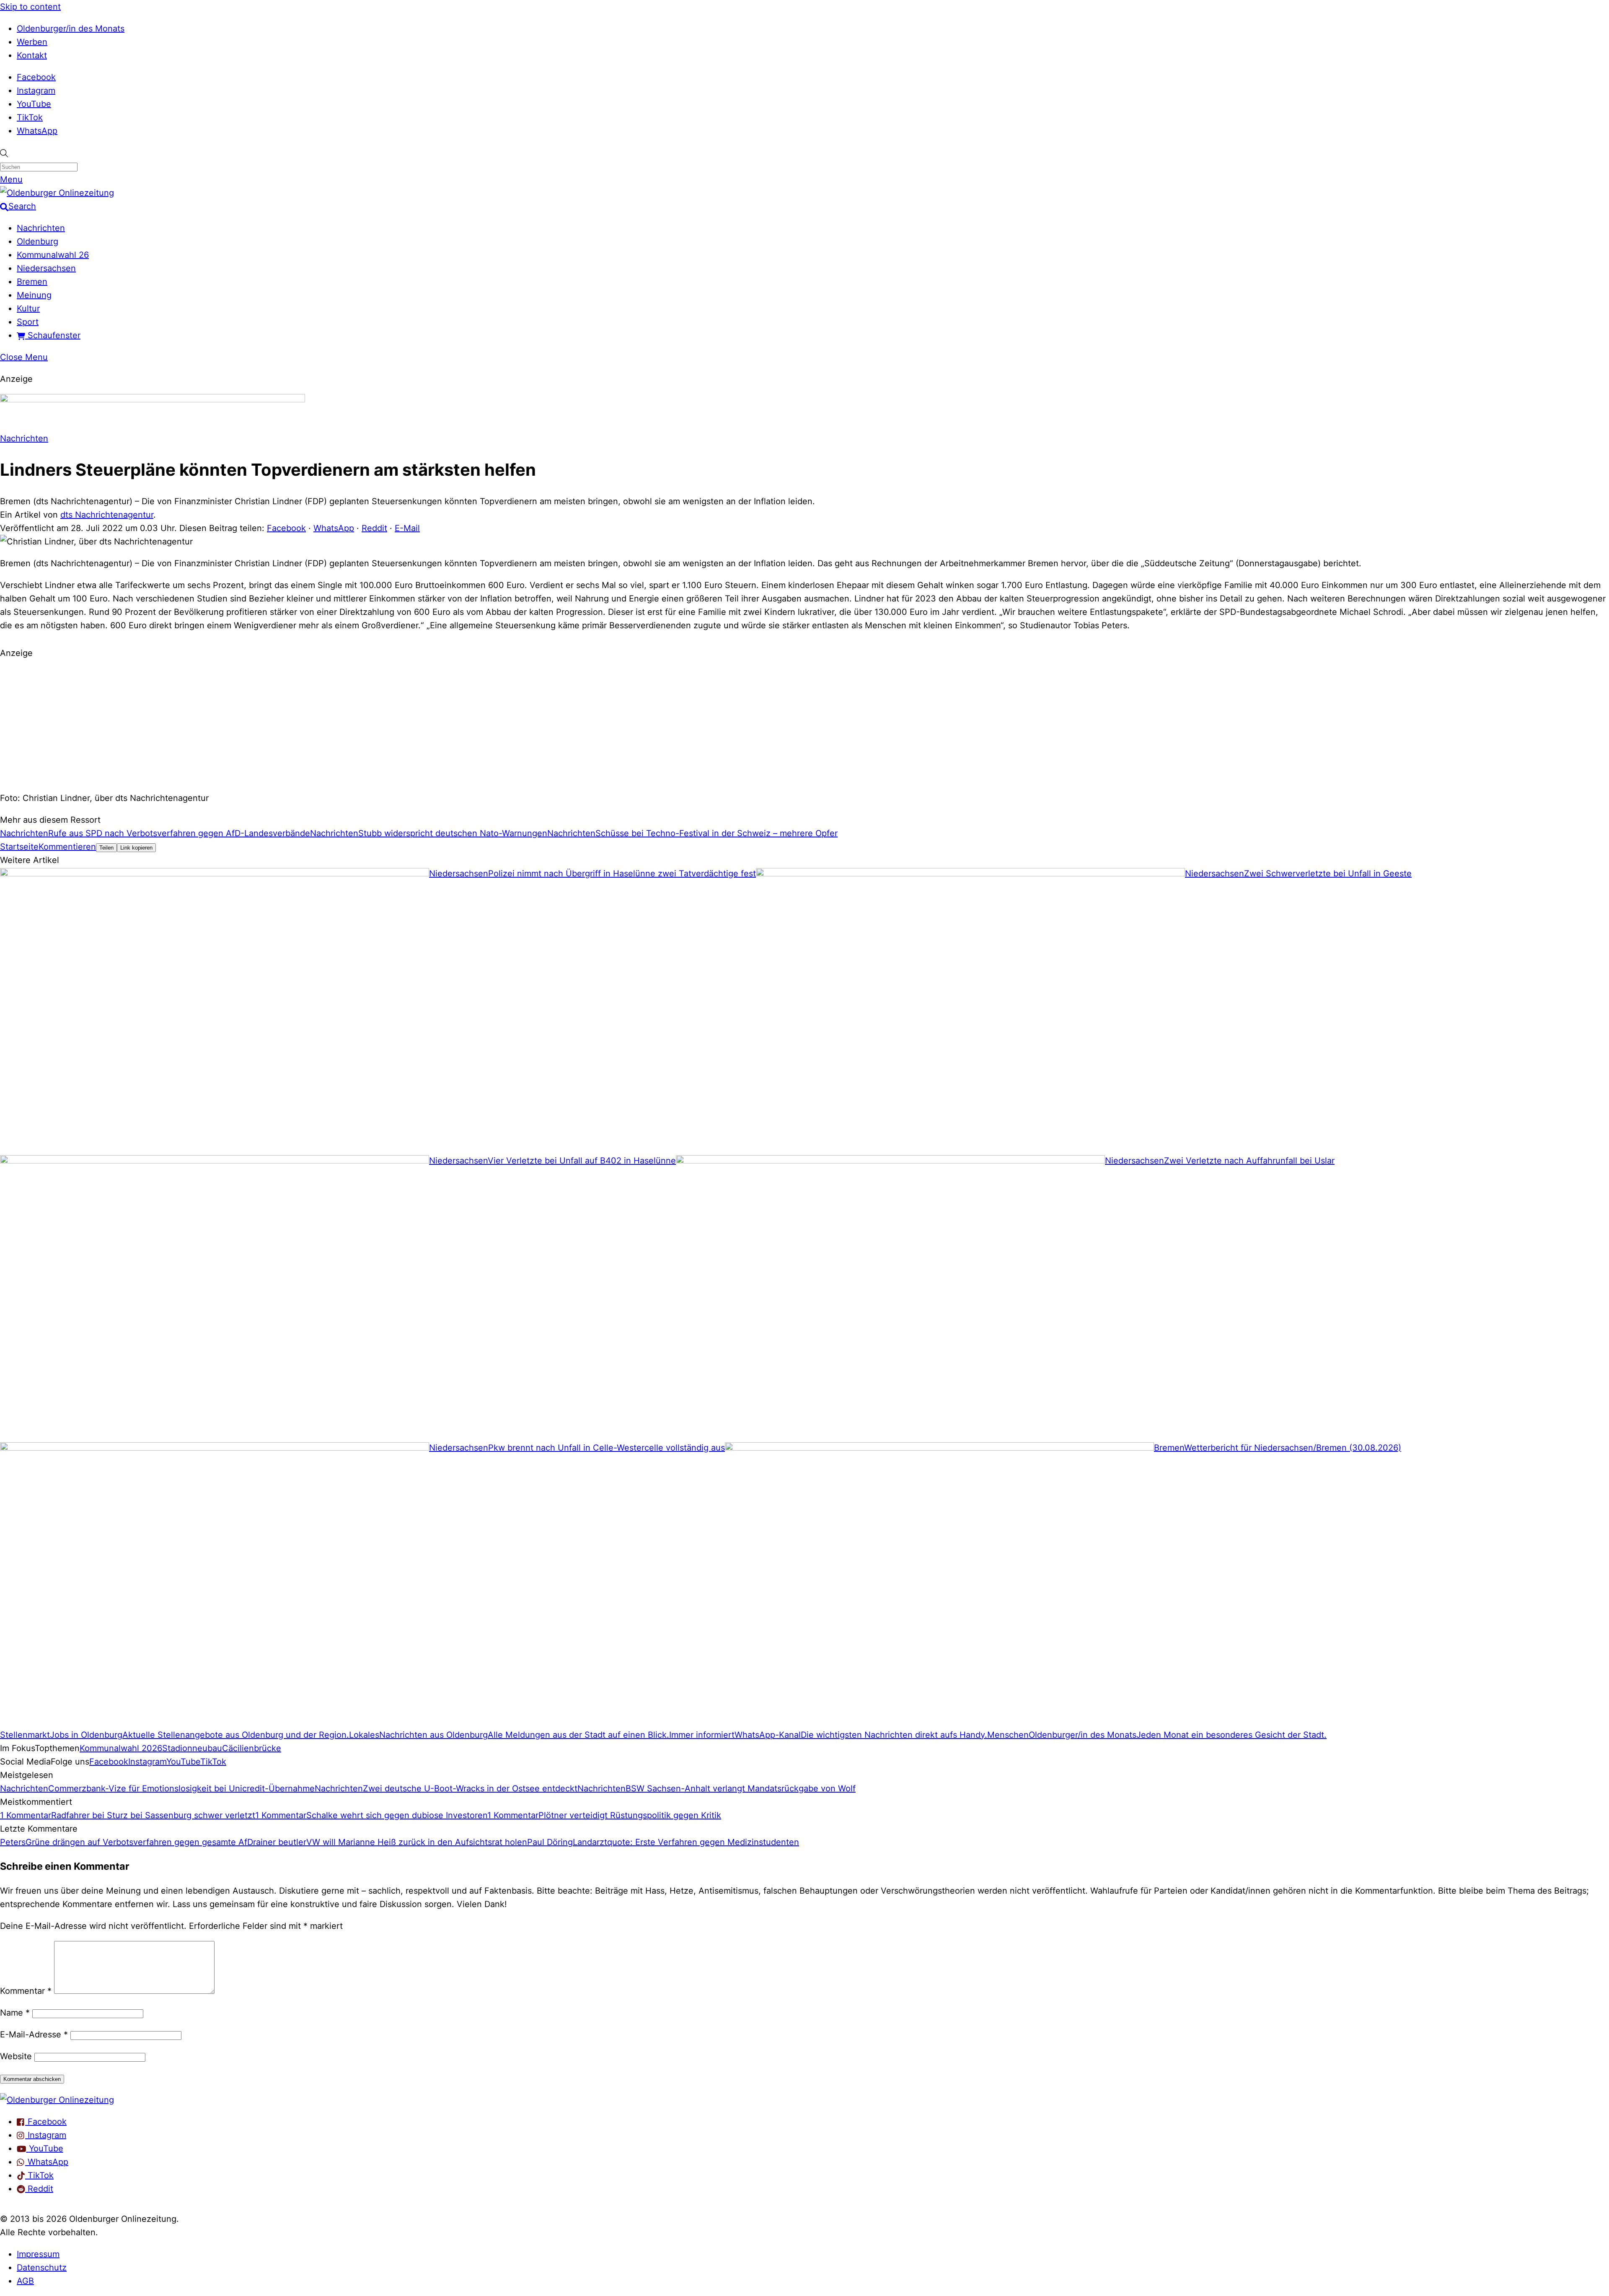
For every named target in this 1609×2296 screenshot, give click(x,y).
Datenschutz (42, 2267)
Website (16, 2056)
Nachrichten (41, 228)
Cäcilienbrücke (252, 1748)
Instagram (36, 91)
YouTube (34, 104)
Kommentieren (67, 847)
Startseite (19, 847)
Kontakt (32, 55)
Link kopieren (136, 848)
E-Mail (407, 528)
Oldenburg (38, 241)
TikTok (30, 117)
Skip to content (30, 7)
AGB (25, 2281)
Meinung (34, 295)
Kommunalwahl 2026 (121, 1748)
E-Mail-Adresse (34, 2034)
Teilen (106, 848)
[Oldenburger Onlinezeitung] (57, 2100)
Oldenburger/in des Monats (71, 29)
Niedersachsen (46, 268)
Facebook (36, 77)
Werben (32, 42)
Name (15, 2013)
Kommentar (26, 1991)
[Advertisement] (804, 724)
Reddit (374, 528)
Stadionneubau (192, 1748)
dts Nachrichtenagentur (107, 515)
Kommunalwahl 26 (53, 255)
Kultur (28, 308)
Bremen (32, 282)
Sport (28, 322)
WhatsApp (37, 131)
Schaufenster (53, 335)
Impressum (38, 2254)
